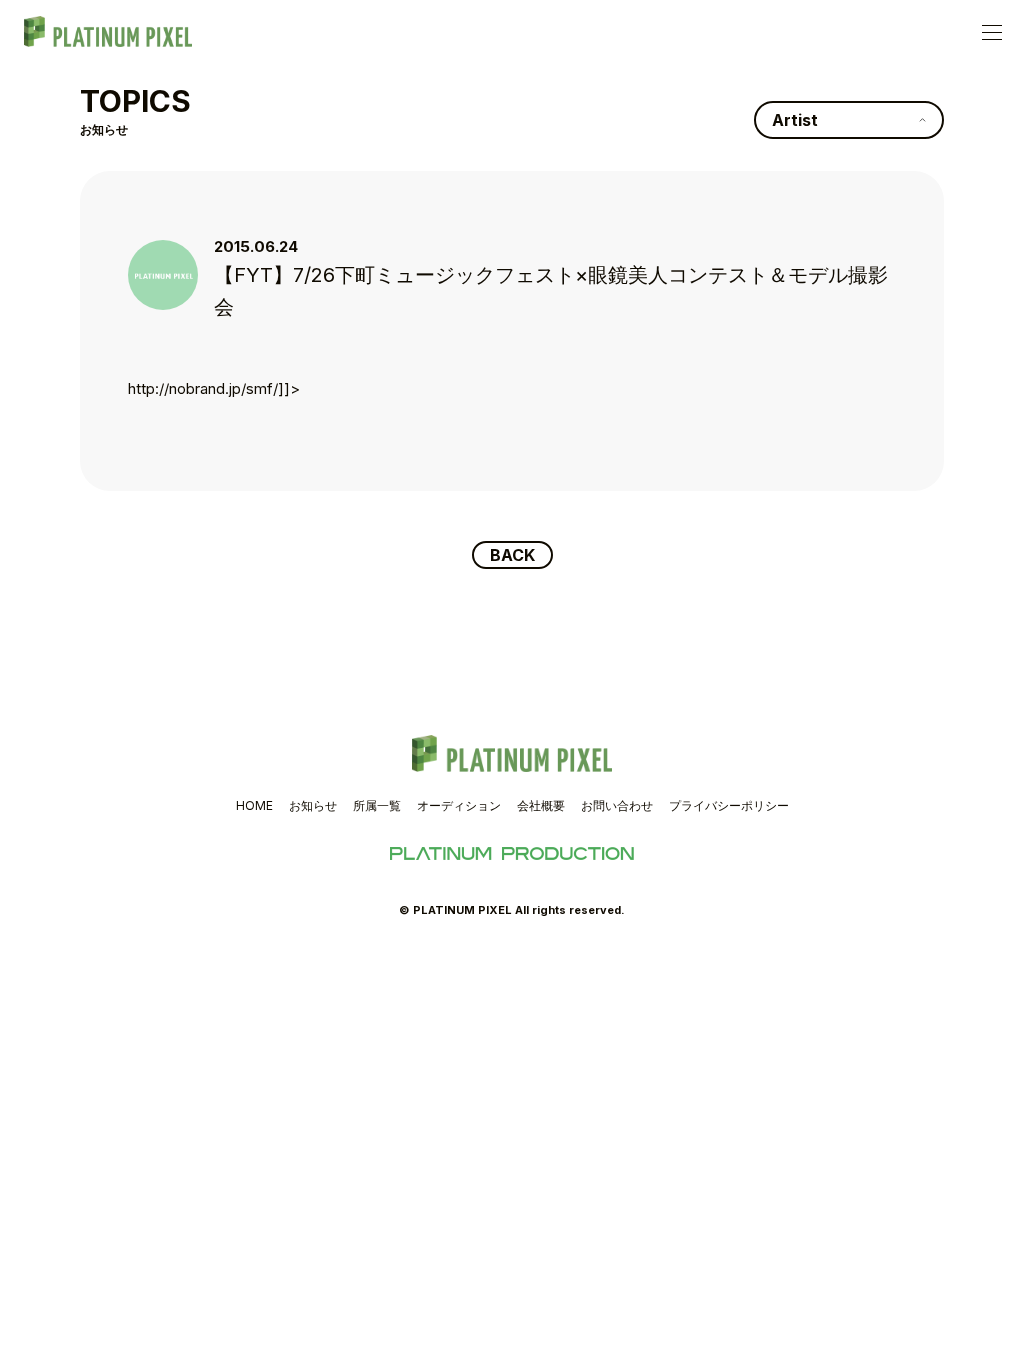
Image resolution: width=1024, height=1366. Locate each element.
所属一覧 (377, 805)
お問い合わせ (617, 805)
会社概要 (541, 805)
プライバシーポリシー (729, 805)
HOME (254, 805)
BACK (512, 555)
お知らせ (313, 805)
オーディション (459, 805)
